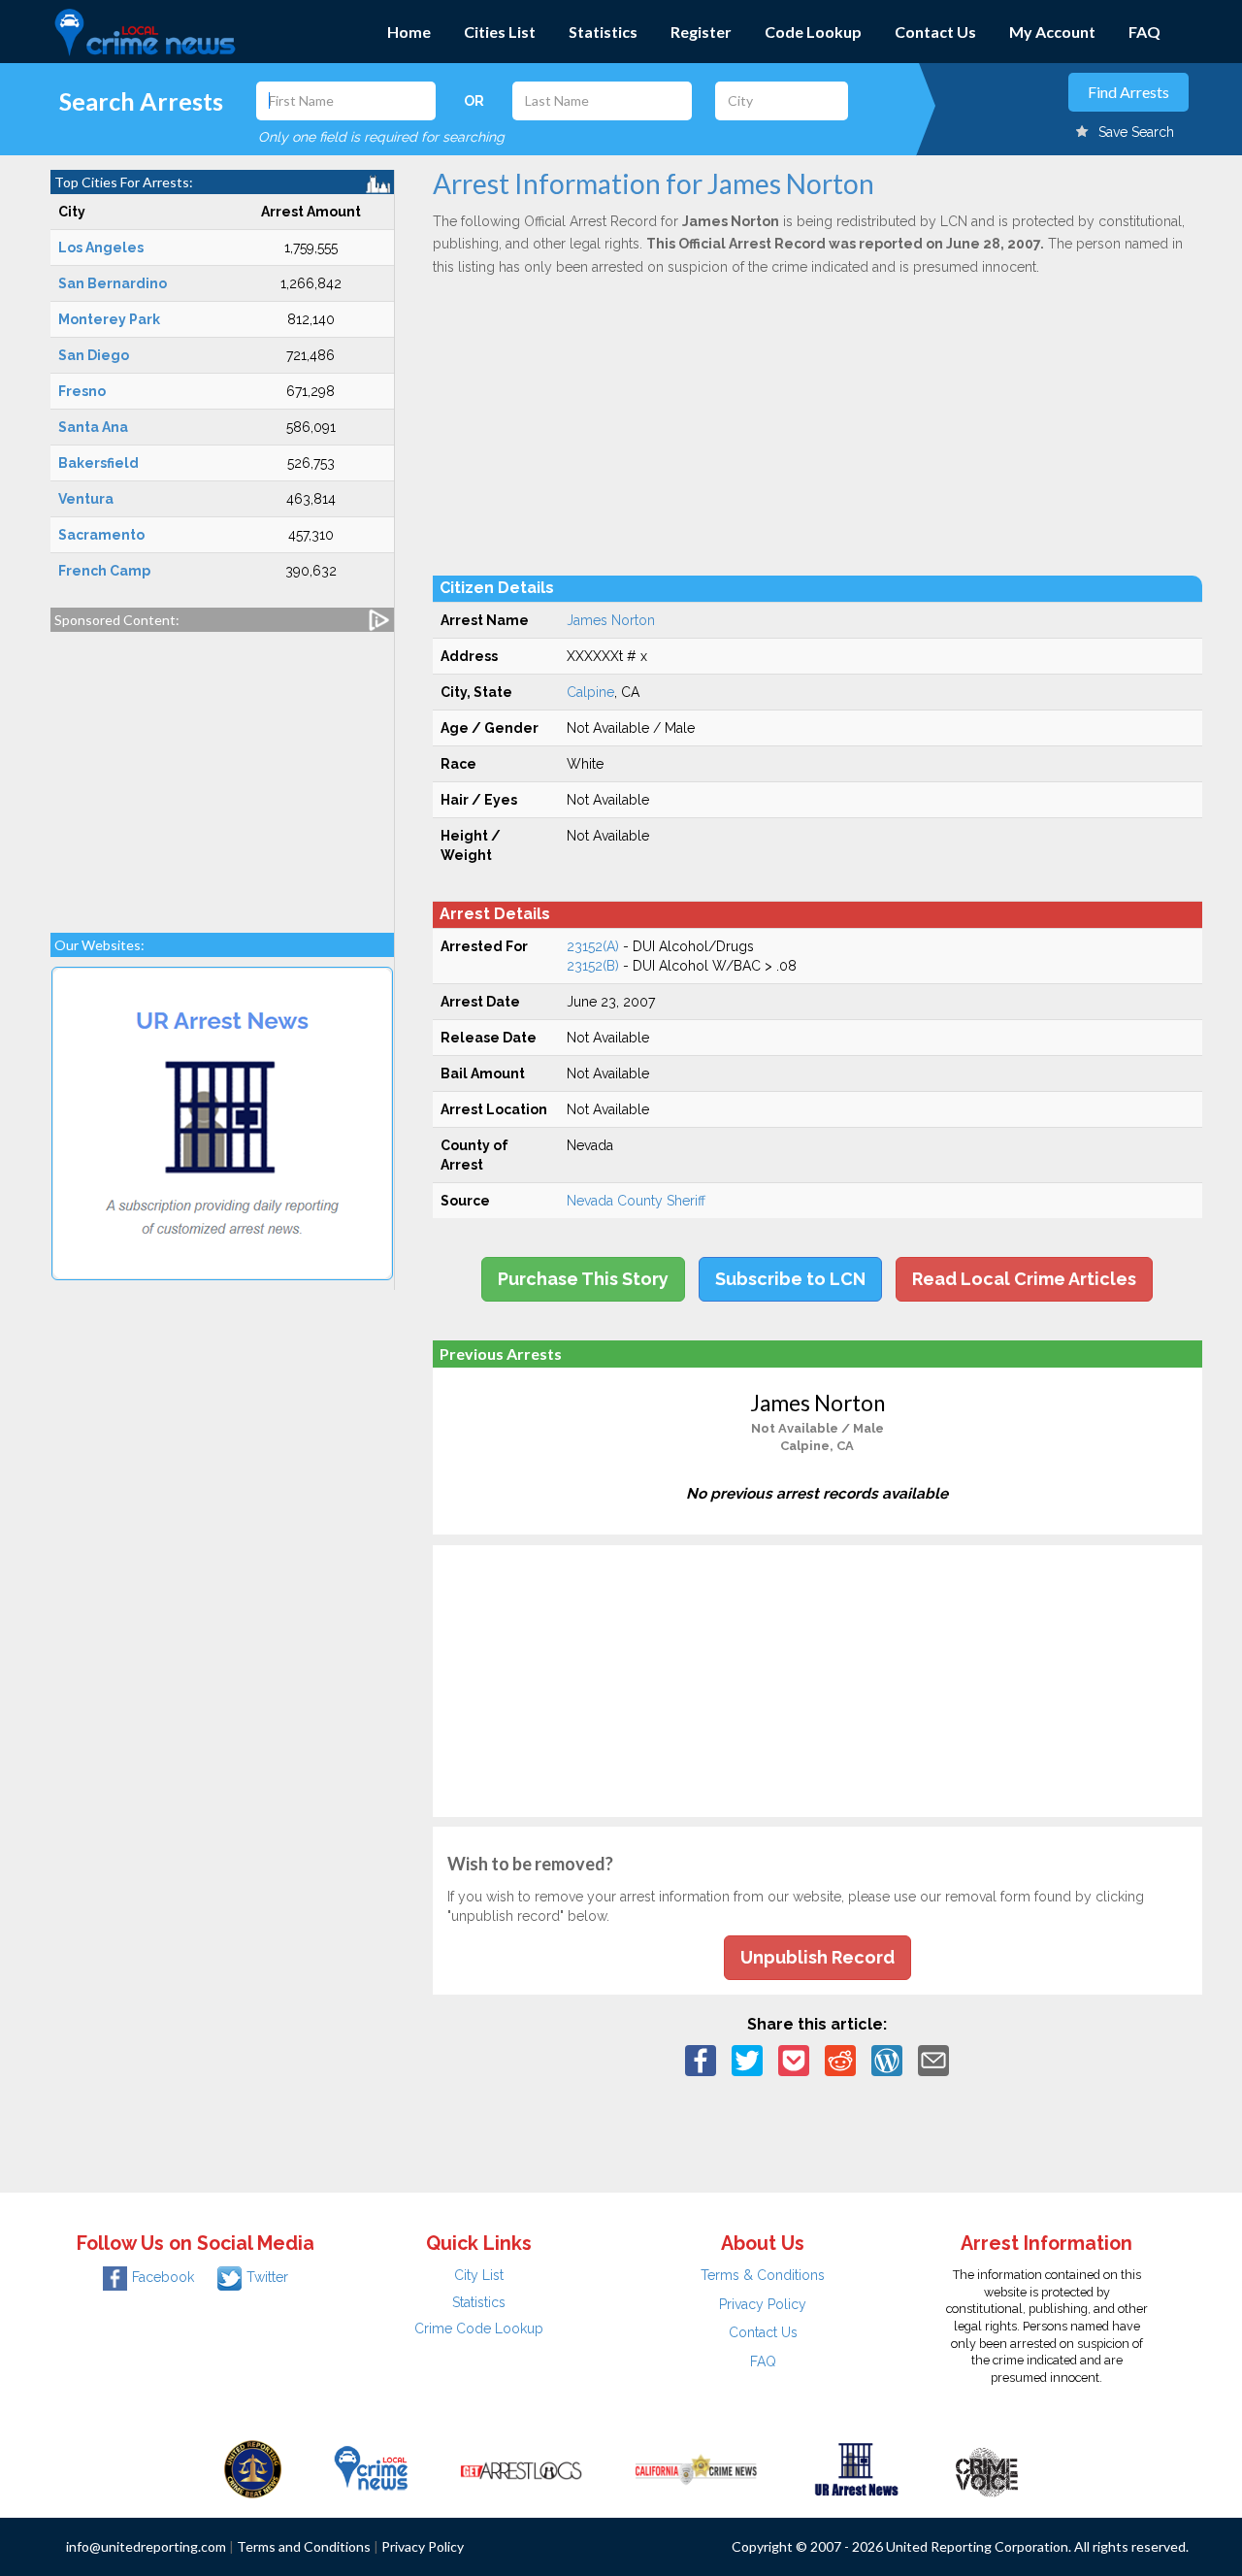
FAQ (1144, 32)
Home (409, 32)
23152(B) (593, 966)
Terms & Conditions (763, 2275)
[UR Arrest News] (856, 2467)
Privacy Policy (763, 2304)
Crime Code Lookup (479, 2328)
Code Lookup (813, 32)
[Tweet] (747, 2060)
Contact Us (935, 32)
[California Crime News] (696, 2467)
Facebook (163, 2277)
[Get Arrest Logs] (521, 2467)
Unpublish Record (817, 1957)
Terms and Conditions (304, 2546)
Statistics (603, 32)
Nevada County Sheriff (636, 1201)
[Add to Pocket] (794, 2060)
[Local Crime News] (371, 2467)
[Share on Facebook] (701, 2060)
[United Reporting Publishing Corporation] (253, 2467)
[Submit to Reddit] (840, 2060)
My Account (1052, 32)
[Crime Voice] (987, 2467)
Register (701, 32)
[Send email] (933, 2060)
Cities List (500, 32)
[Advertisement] (222, 773)
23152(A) (593, 946)
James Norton (611, 620)
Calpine (590, 692)
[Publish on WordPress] (887, 2060)
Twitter (267, 2277)
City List (479, 2275)
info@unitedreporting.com (146, 2546)
